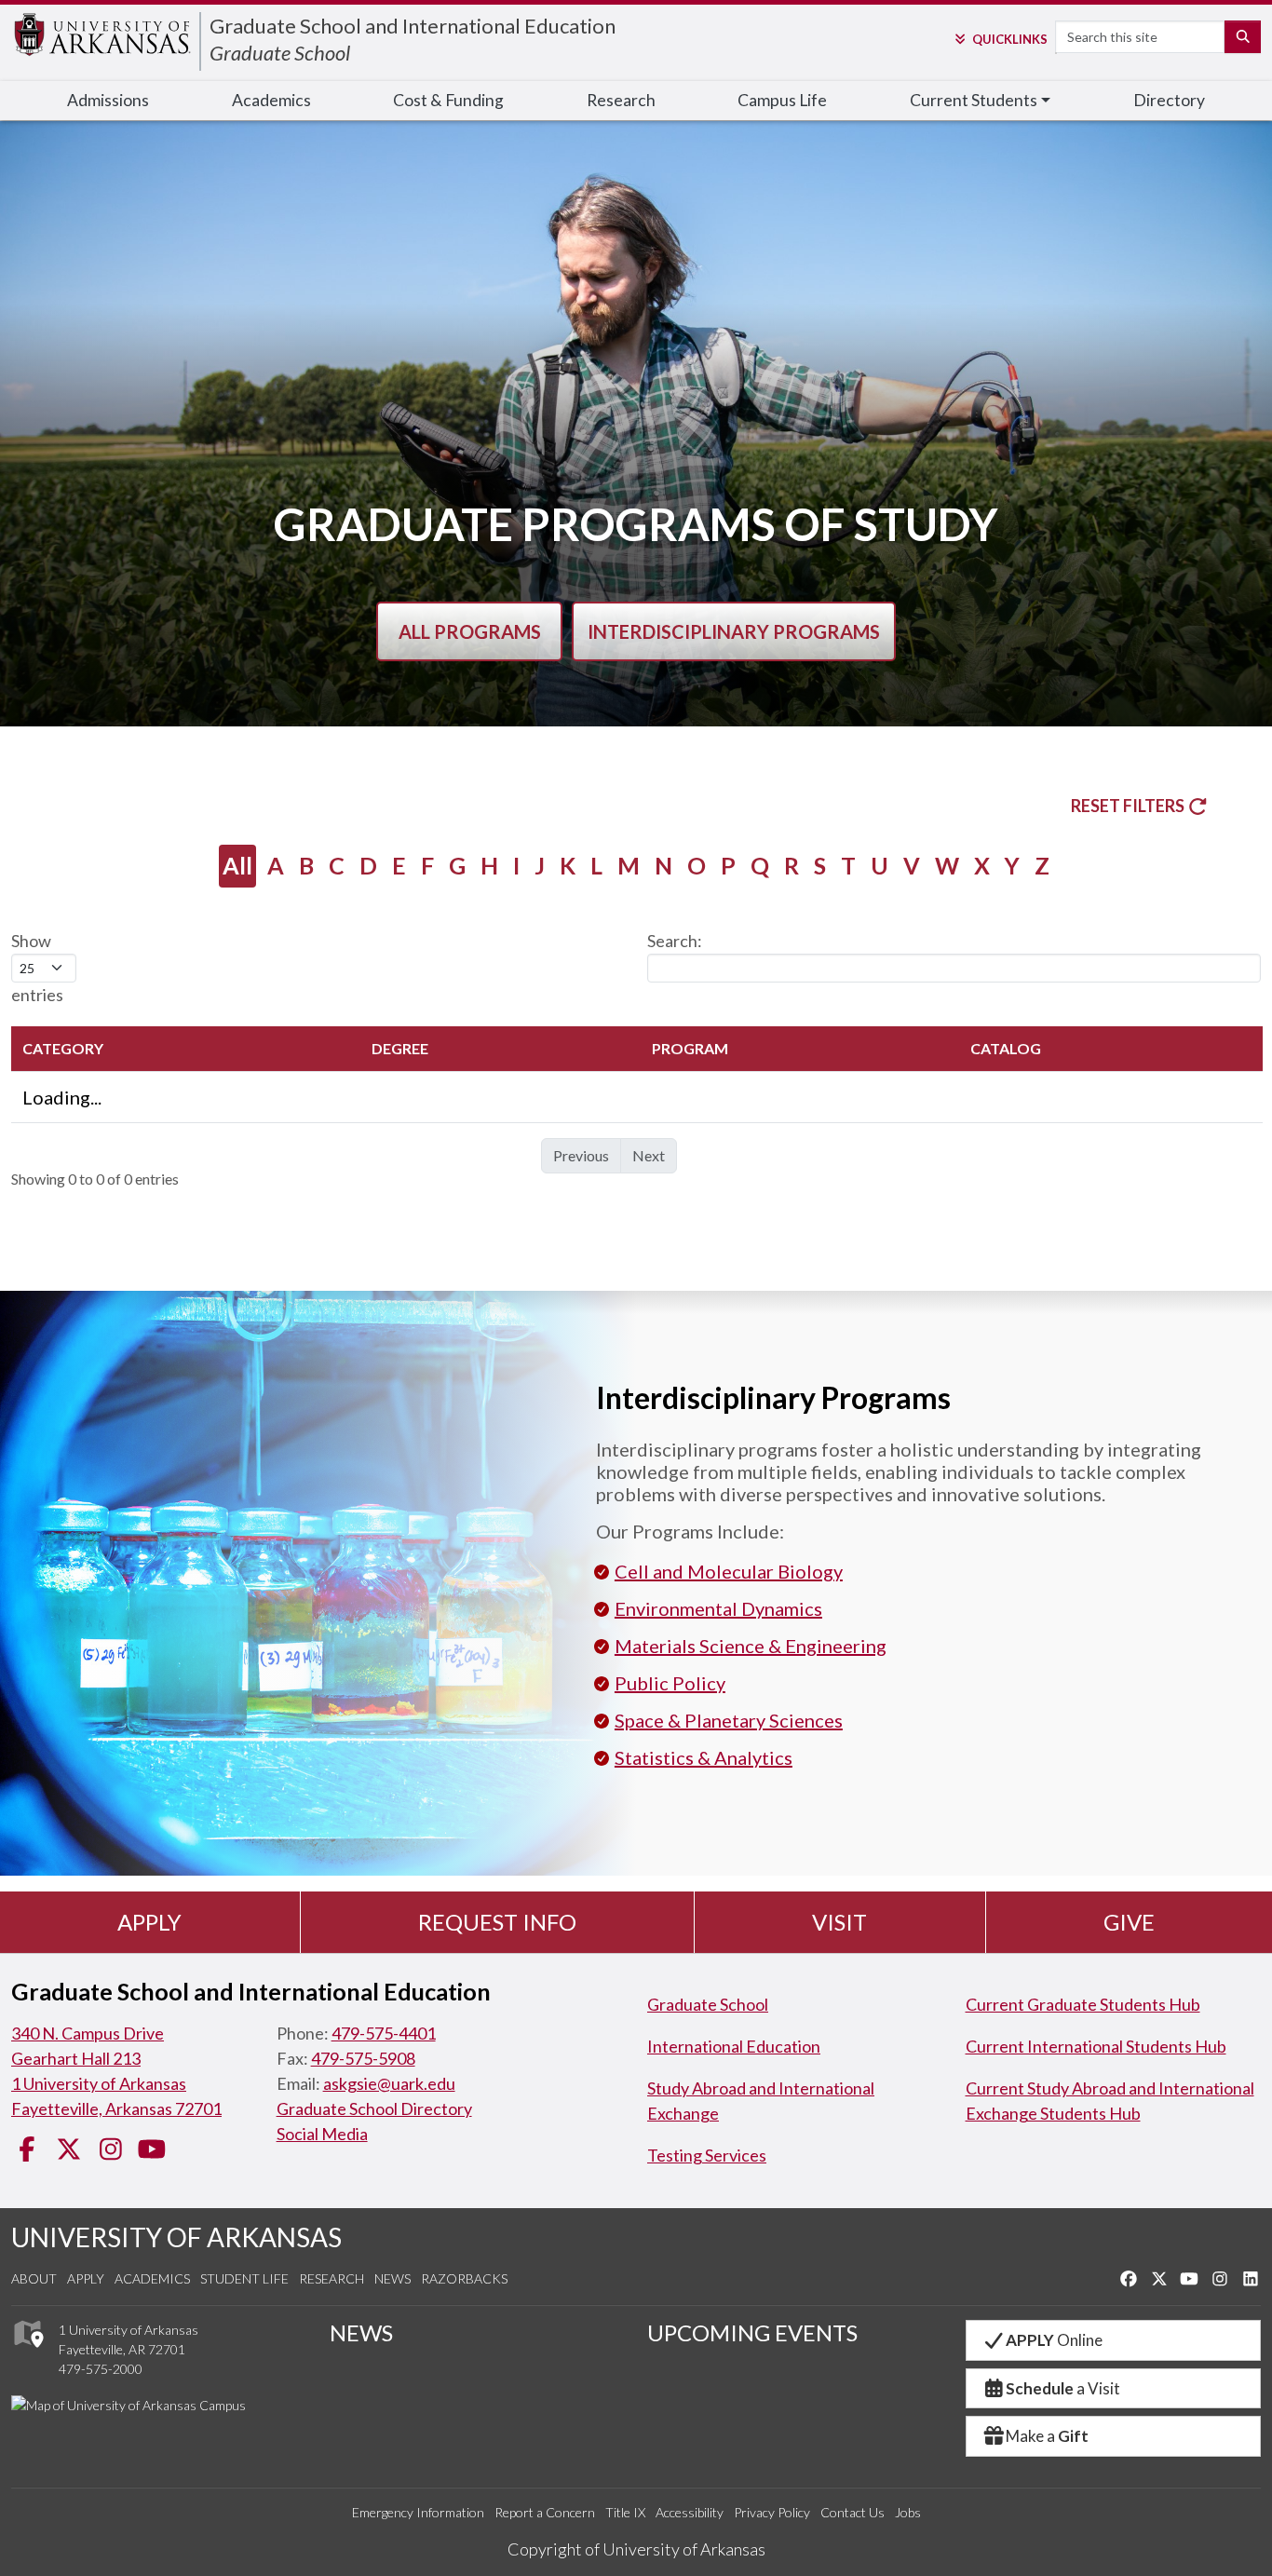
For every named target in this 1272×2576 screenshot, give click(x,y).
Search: (675, 941)
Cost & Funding (448, 100)
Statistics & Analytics (704, 1757)
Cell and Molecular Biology (729, 1571)
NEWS (361, 2332)
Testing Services (707, 2155)
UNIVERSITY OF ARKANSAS (176, 2237)
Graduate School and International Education (413, 26)
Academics (271, 100)
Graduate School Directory (374, 2108)
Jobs (908, 2512)
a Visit (1063, 2388)
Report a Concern (545, 2512)
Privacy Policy (772, 2512)
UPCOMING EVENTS (752, 2332)
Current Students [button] (974, 100)
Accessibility (690, 2512)
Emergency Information (418, 2512)
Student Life (244, 2278)
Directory (1169, 100)
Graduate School (280, 53)
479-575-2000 (101, 2369)
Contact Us (853, 2512)
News (392, 2278)
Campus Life (782, 100)
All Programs (470, 631)
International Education (734, 2046)
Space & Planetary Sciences (729, 1720)
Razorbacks (464, 2278)
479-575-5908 (363, 2058)
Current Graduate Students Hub (1083, 2004)
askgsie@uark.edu (389, 2083)
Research (621, 100)
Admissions (108, 100)
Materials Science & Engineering (751, 1646)
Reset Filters (1129, 806)
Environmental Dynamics (718, 1608)
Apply (149, 1922)
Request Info (497, 1922)
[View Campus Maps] (27, 2353)
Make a (1047, 2436)
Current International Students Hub (1096, 2046)
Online (1054, 2340)
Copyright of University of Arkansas (636, 2549)
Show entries (37, 968)
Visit (839, 1922)
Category (63, 1048)
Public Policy (670, 1683)
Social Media (322, 2134)
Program (690, 1048)
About (34, 2278)
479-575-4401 (384, 2033)
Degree (400, 1048)
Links (1009, 39)
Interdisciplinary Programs (734, 631)
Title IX (625, 2512)
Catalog (1006, 1048)
